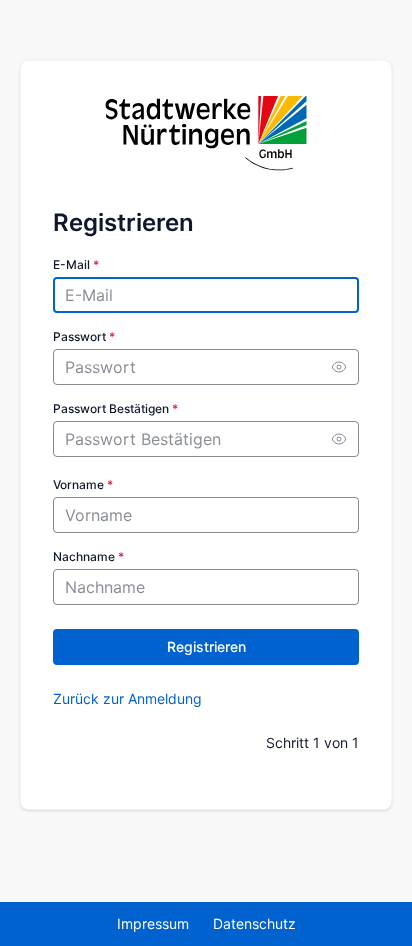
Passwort (84, 336)
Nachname (88, 556)
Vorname (83, 484)
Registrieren (206, 646)
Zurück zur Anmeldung (127, 698)
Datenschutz (254, 923)
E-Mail (76, 264)
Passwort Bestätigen (115, 408)
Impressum (153, 923)
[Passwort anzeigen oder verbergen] (339, 367)
